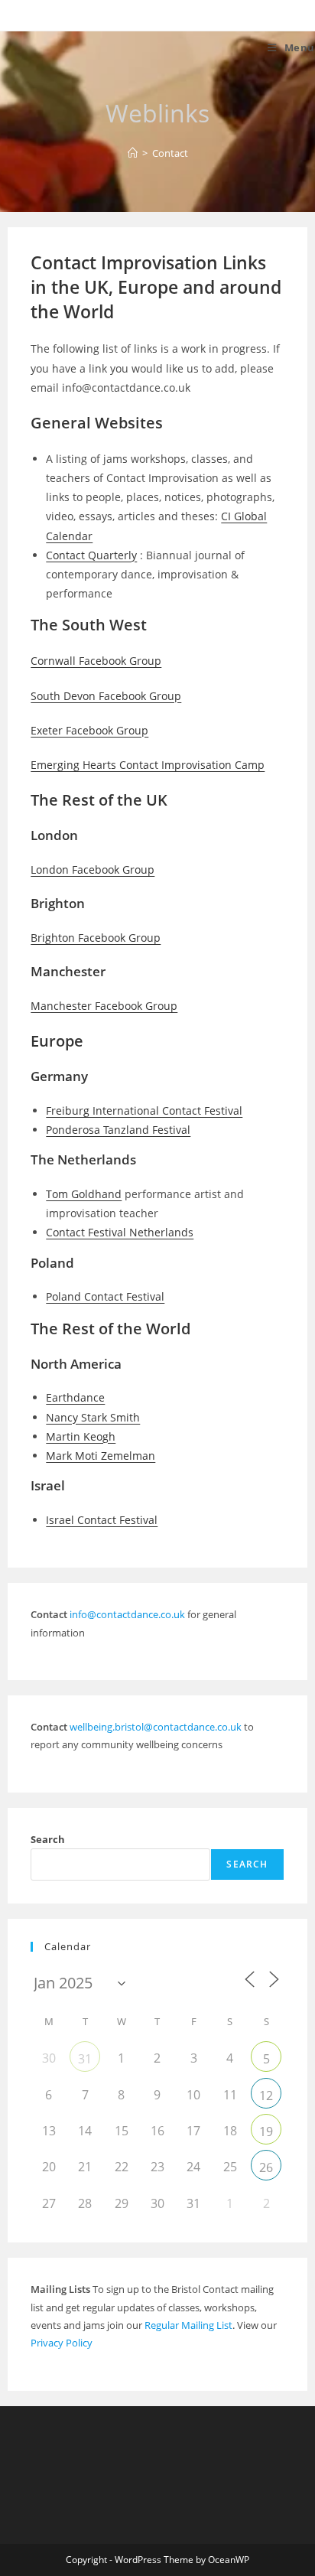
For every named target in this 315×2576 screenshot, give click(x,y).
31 (85, 2059)
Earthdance (75, 1397)
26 (266, 2167)
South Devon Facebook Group (106, 696)
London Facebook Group (93, 870)
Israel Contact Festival (102, 1520)
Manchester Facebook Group (104, 1006)
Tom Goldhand (84, 1194)
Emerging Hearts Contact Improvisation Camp (148, 765)
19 (266, 2131)
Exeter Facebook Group (89, 730)
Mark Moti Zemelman (101, 1456)
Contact (170, 153)
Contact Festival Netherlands (120, 1232)
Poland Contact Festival (105, 1296)
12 (266, 2096)
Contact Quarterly (91, 555)
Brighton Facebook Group (96, 938)
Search (48, 1839)
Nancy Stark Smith (93, 1417)
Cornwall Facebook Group (96, 661)
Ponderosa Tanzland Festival (118, 1130)
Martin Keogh (81, 1436)
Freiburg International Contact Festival (144, 1111)
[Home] (133, 153)
